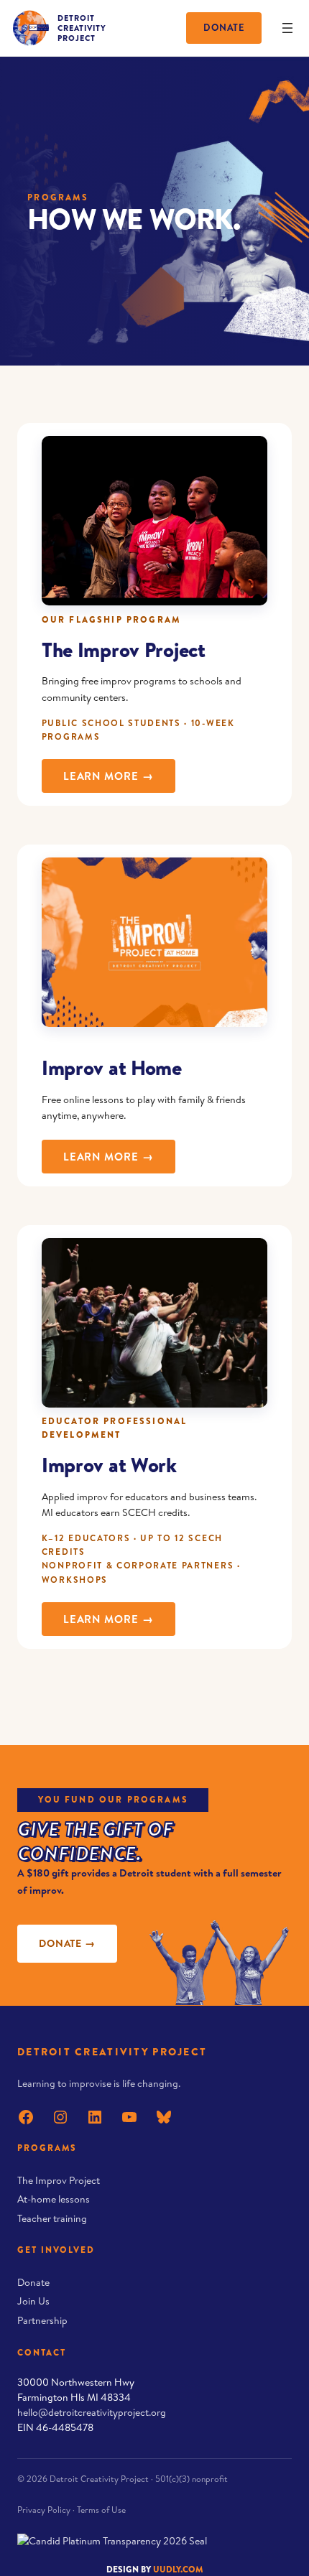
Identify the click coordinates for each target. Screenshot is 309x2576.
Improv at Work (109, 1465)
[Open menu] (287, 28)
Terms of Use (101, 2510)
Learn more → (119, 776)
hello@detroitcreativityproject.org (92, 2412)
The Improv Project (124, 650)
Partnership (42, 2320)
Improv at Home (112, 1068)
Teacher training (52, 2218)
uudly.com (178, 2569)
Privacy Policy (44, 2510)
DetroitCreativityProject (82, 28)
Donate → (67, 1943)
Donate (224, 27)
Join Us (33, 2301)
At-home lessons (54, 2199)
